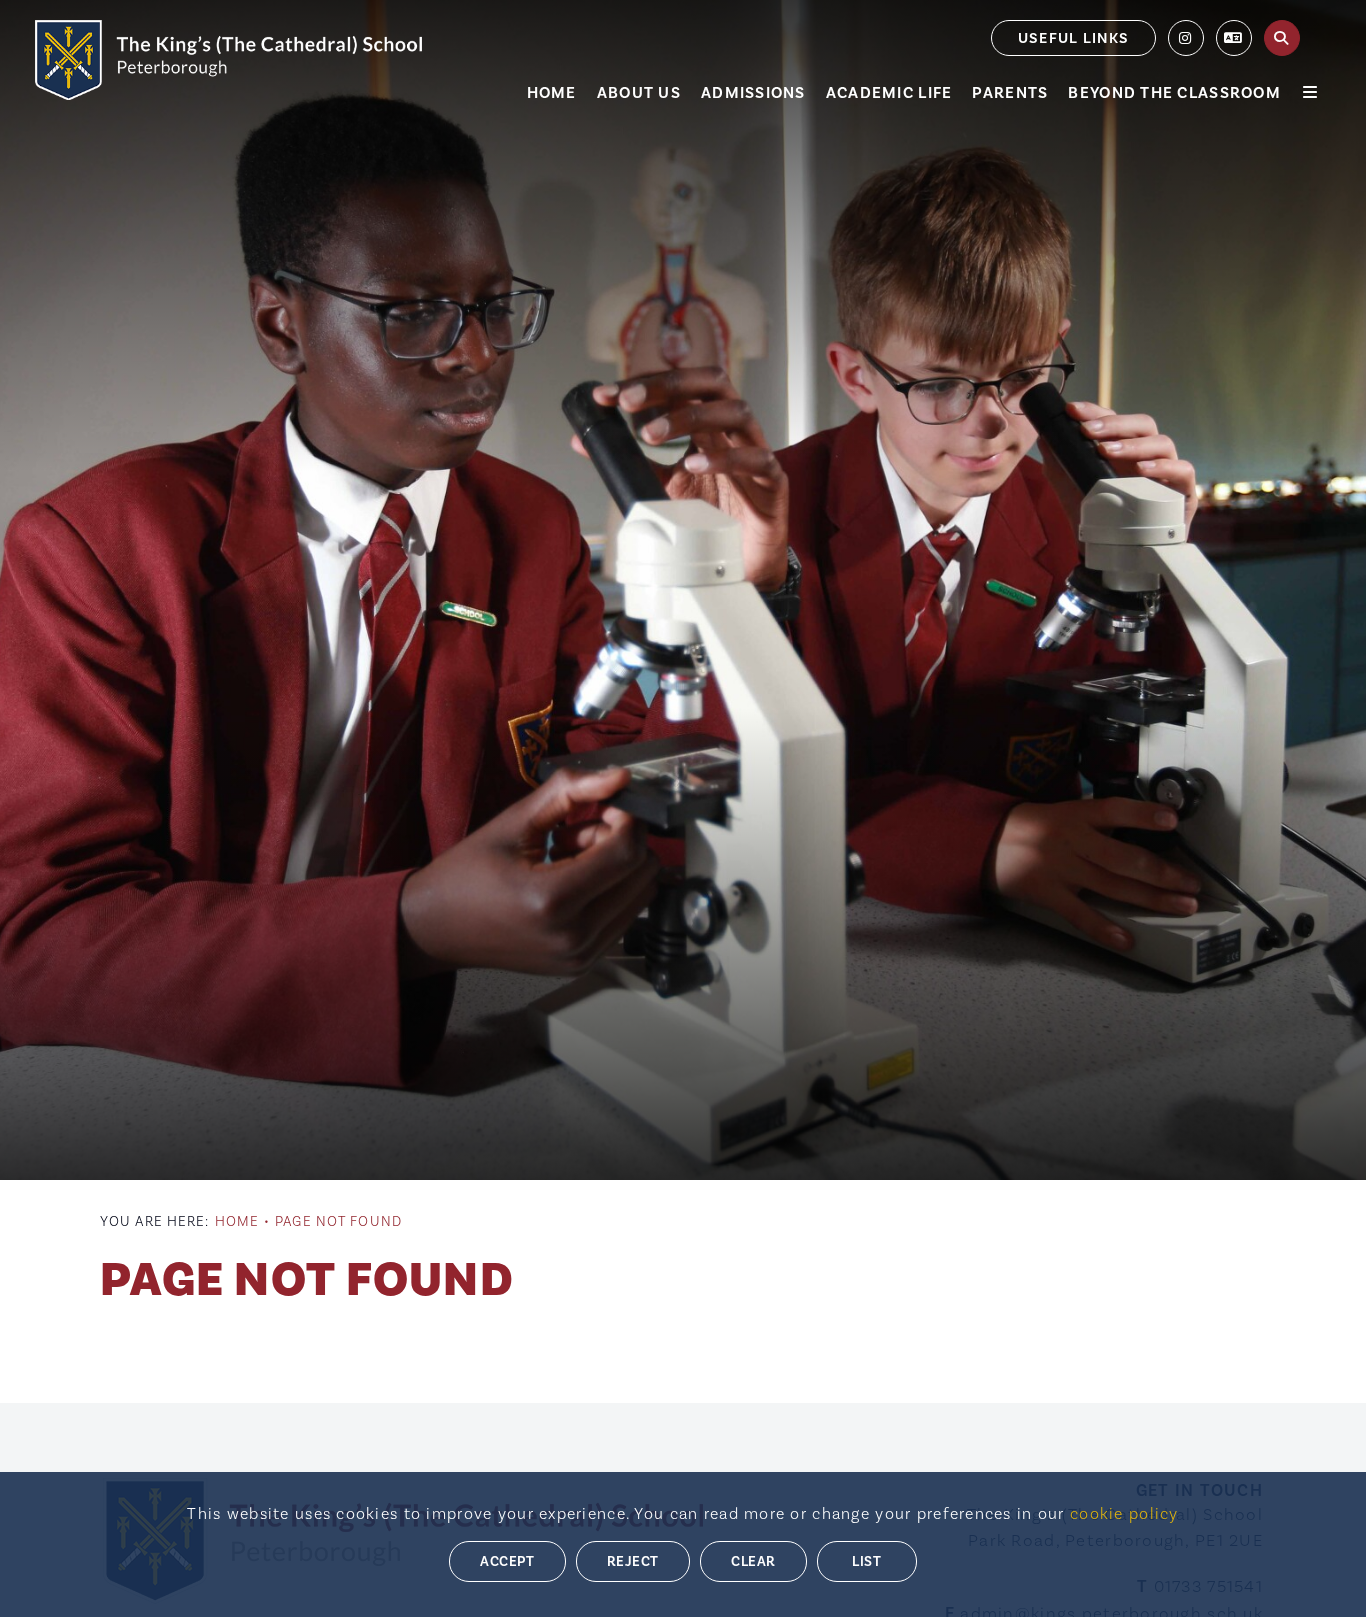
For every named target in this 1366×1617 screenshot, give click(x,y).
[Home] (228, 60)
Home (237, 1222)
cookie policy (1124, 1514)
